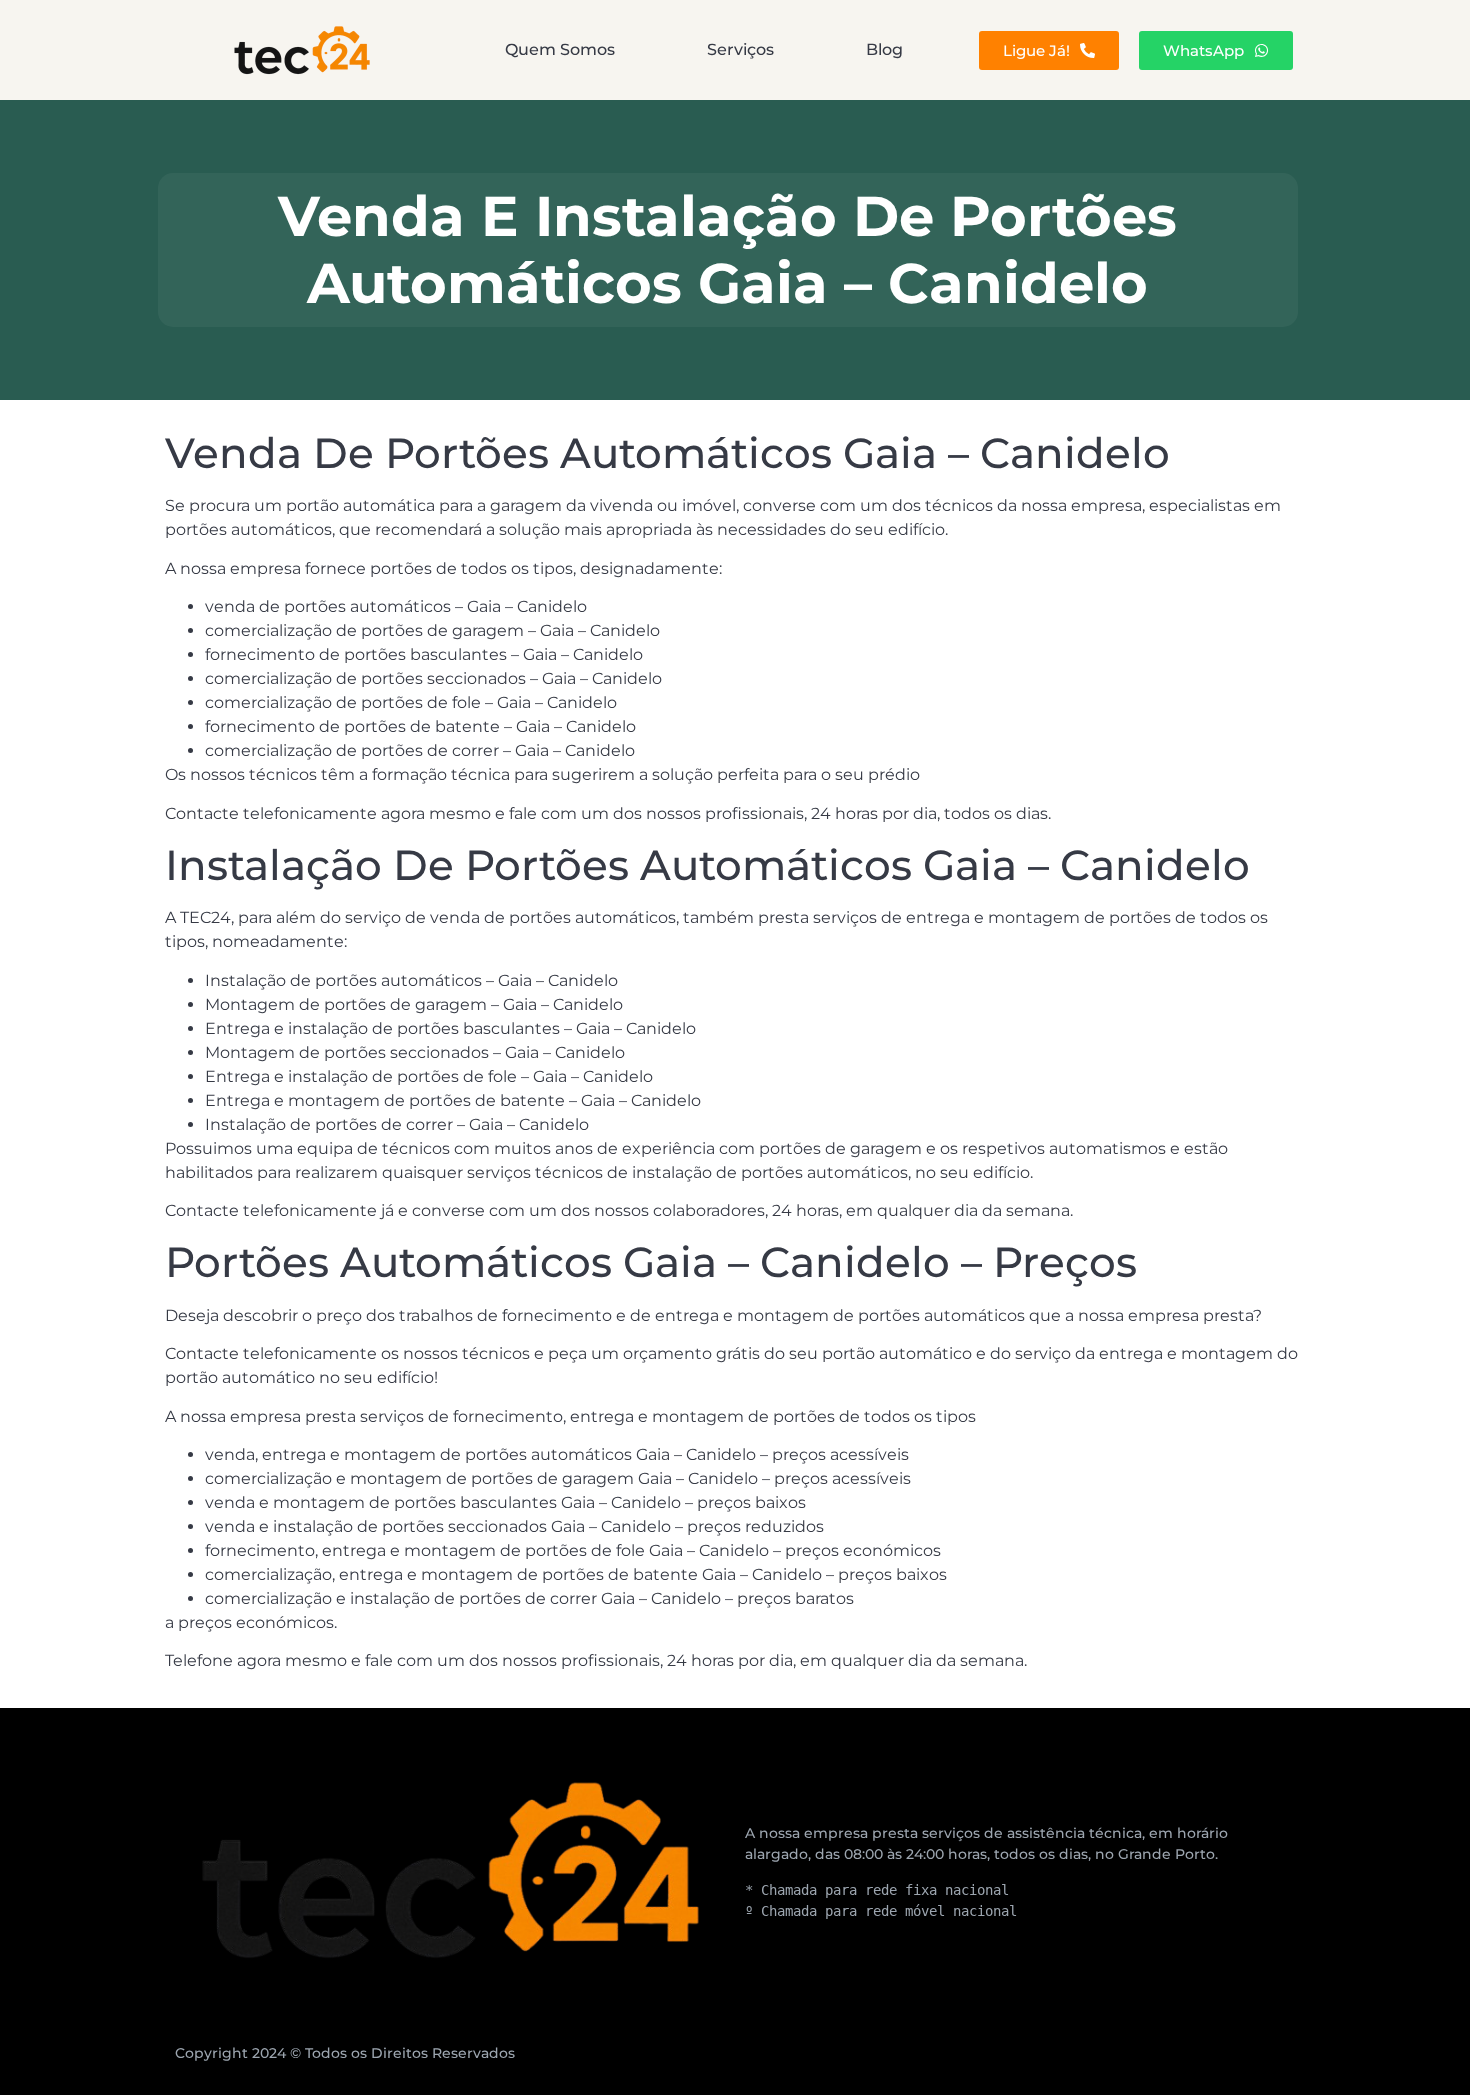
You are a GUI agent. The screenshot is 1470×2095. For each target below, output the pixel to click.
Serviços (740, 49)
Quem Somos (560, 49)
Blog (884, 49)
